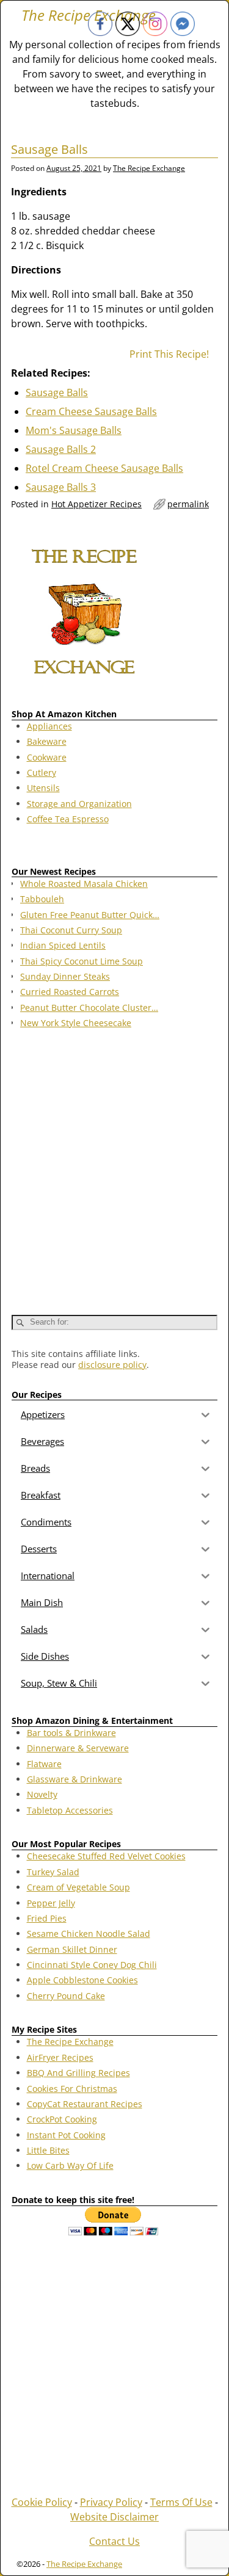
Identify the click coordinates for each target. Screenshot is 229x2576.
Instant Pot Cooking (66, 2135)
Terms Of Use (181, 2502)
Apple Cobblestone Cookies (82, 1980)
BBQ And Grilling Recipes (78, 2073)
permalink (188, 504)
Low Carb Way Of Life (70, 2165)
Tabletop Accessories (70, 1810)
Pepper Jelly (51, 1903)
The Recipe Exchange (70, 2042)
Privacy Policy (111, 2502)
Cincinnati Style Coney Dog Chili (92, 1965)
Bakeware (47, 741)
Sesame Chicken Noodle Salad (89, 1934)
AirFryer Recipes (60, 2057)
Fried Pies (47, 1918)
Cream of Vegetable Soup (78, 1887)
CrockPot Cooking (62, 2119)
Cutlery (42, 772)
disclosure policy (112, 1365)
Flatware (44, 1764)
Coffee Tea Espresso (68, 819)
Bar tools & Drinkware (71, 1733)
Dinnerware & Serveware (78, 1748)
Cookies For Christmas (72, 2089)
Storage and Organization (79, 804)
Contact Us (114, 2541)
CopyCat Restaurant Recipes (85, 2104)
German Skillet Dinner (72, 1949)
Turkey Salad (53, 1872)
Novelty (42, 1794)
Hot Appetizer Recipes (96, 504)
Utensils (43, 788)
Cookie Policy (42, 2502)
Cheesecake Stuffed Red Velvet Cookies (106, 1856)
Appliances (49, 726)
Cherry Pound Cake (66, 1996)
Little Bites (48, 2150)
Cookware (47, 757)
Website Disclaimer (114, 2517)
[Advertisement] (114, 1166)
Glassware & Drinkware (75, 1779)
